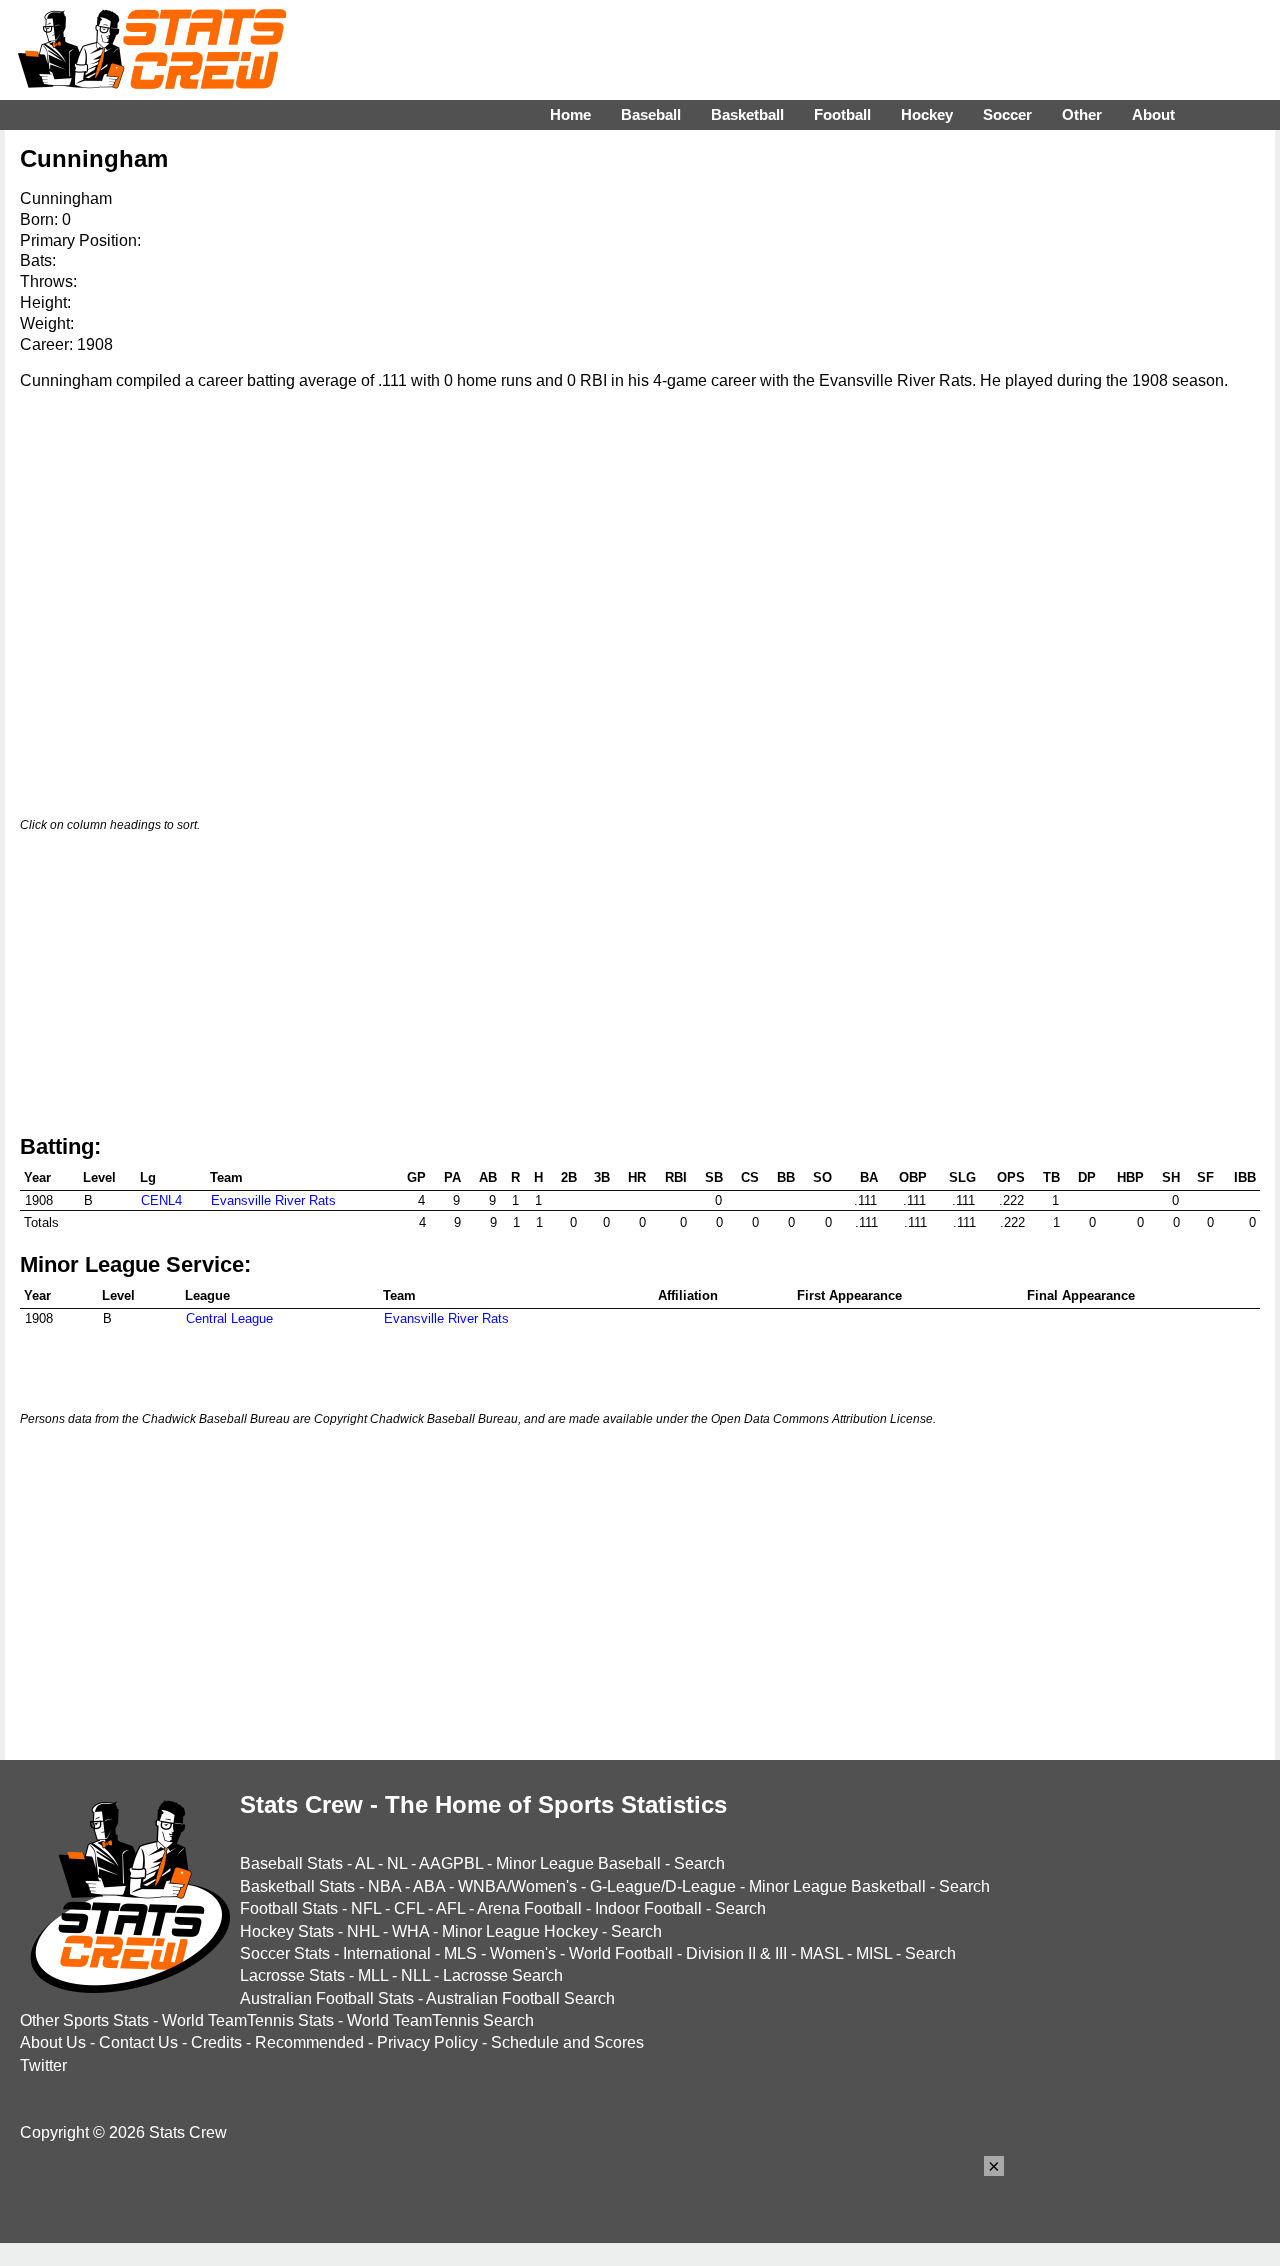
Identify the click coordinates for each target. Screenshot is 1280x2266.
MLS (460, 1953)
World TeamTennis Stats (248, 2020)
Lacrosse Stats (292, 1975)
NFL (366, 1908)
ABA (429, 1886)
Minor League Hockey (520, 1931)
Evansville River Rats (273, 1200)
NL (397, 1863)
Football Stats (289, 1908)
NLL (415, 1975)
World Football (621, 1953)
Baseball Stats (291, 1863)
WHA (410, 1931)
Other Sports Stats (84, 2020)
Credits (216, 2042)
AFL (450, 1908)
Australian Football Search (520, 1998)
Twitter (43, 2065)
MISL (874, 1953)
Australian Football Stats (327, 1998)
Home (570, 114)
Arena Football (529, 1908)
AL (364, 1863)
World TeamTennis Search (440, 2020)
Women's (523, 1953)
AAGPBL (451, 1863)
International (387, 1953)
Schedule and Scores (567, 2042)
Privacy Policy (427, 2042)
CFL (409, 1908)
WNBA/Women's (517, 1886)
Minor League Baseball (578, 1863)
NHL (363, 1931)
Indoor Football (648, 1908)
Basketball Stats (297, 1886)
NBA (384, 1886)
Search (699, 1863)
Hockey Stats (287, 1931)
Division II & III (736, 1953)
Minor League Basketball (837, 1886)
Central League (229, 1318)
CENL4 (161, 1200)
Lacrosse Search (503, 1975)
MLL (373, 1975)
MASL (821, 1953)
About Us (53, 2042)
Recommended (309, 2042)
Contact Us (138, 2042)
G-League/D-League (663, 1886)
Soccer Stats (285, 1953)
